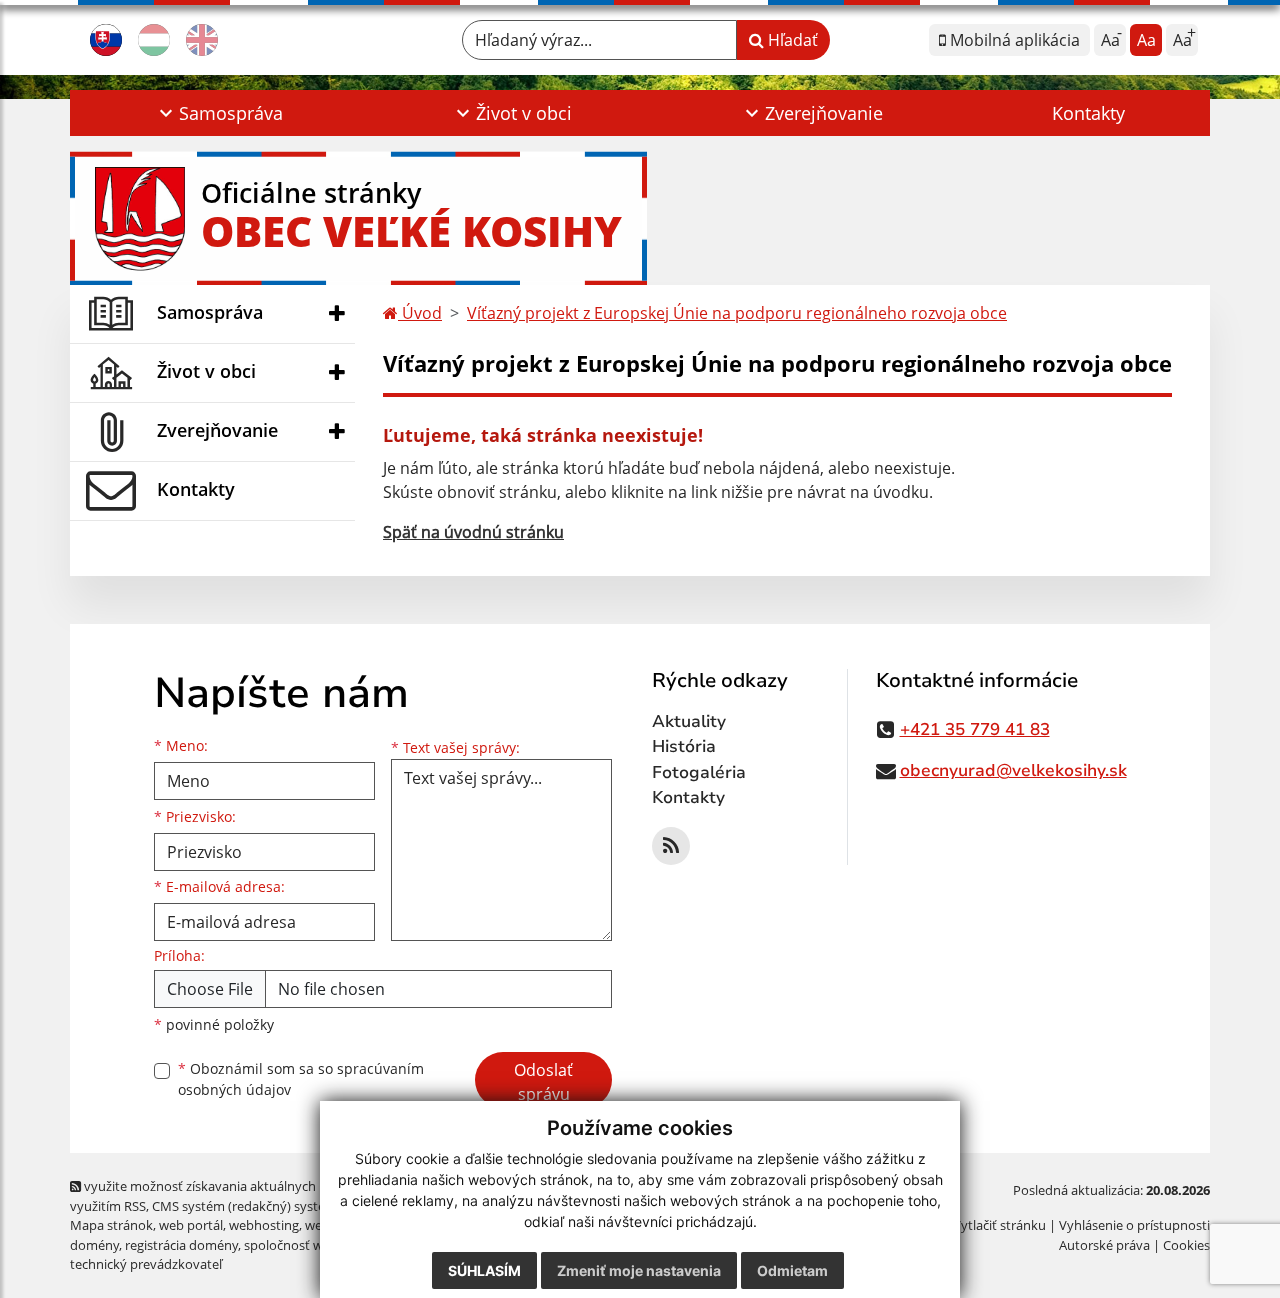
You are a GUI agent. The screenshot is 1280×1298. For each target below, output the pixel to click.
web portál (191, 1225)
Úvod (420, 313)
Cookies (1186, 1245)
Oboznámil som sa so (301, 1079)
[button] (218, 113)
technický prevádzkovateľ (146, 1264)
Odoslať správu (543, 1082)
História (684, 746)
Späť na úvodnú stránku (473, 532)
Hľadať (791, 40)
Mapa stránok (111, 1225)
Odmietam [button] (792, 1270)
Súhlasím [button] (484, 1270)
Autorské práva (1104, 1245)
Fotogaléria (699, 772)
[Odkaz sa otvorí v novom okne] (671, 846)
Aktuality (689, 721)
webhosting (264, 1225)
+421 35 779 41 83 (975, 729)
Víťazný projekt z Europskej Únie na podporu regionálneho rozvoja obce (737, 313)
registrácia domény (181, 1245)
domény (94, 1245)
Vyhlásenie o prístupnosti (1134, 1225)
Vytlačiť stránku (999, 1225)
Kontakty (1088, 113)
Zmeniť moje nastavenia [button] (639, 1270)
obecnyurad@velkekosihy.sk (1013, 770)
